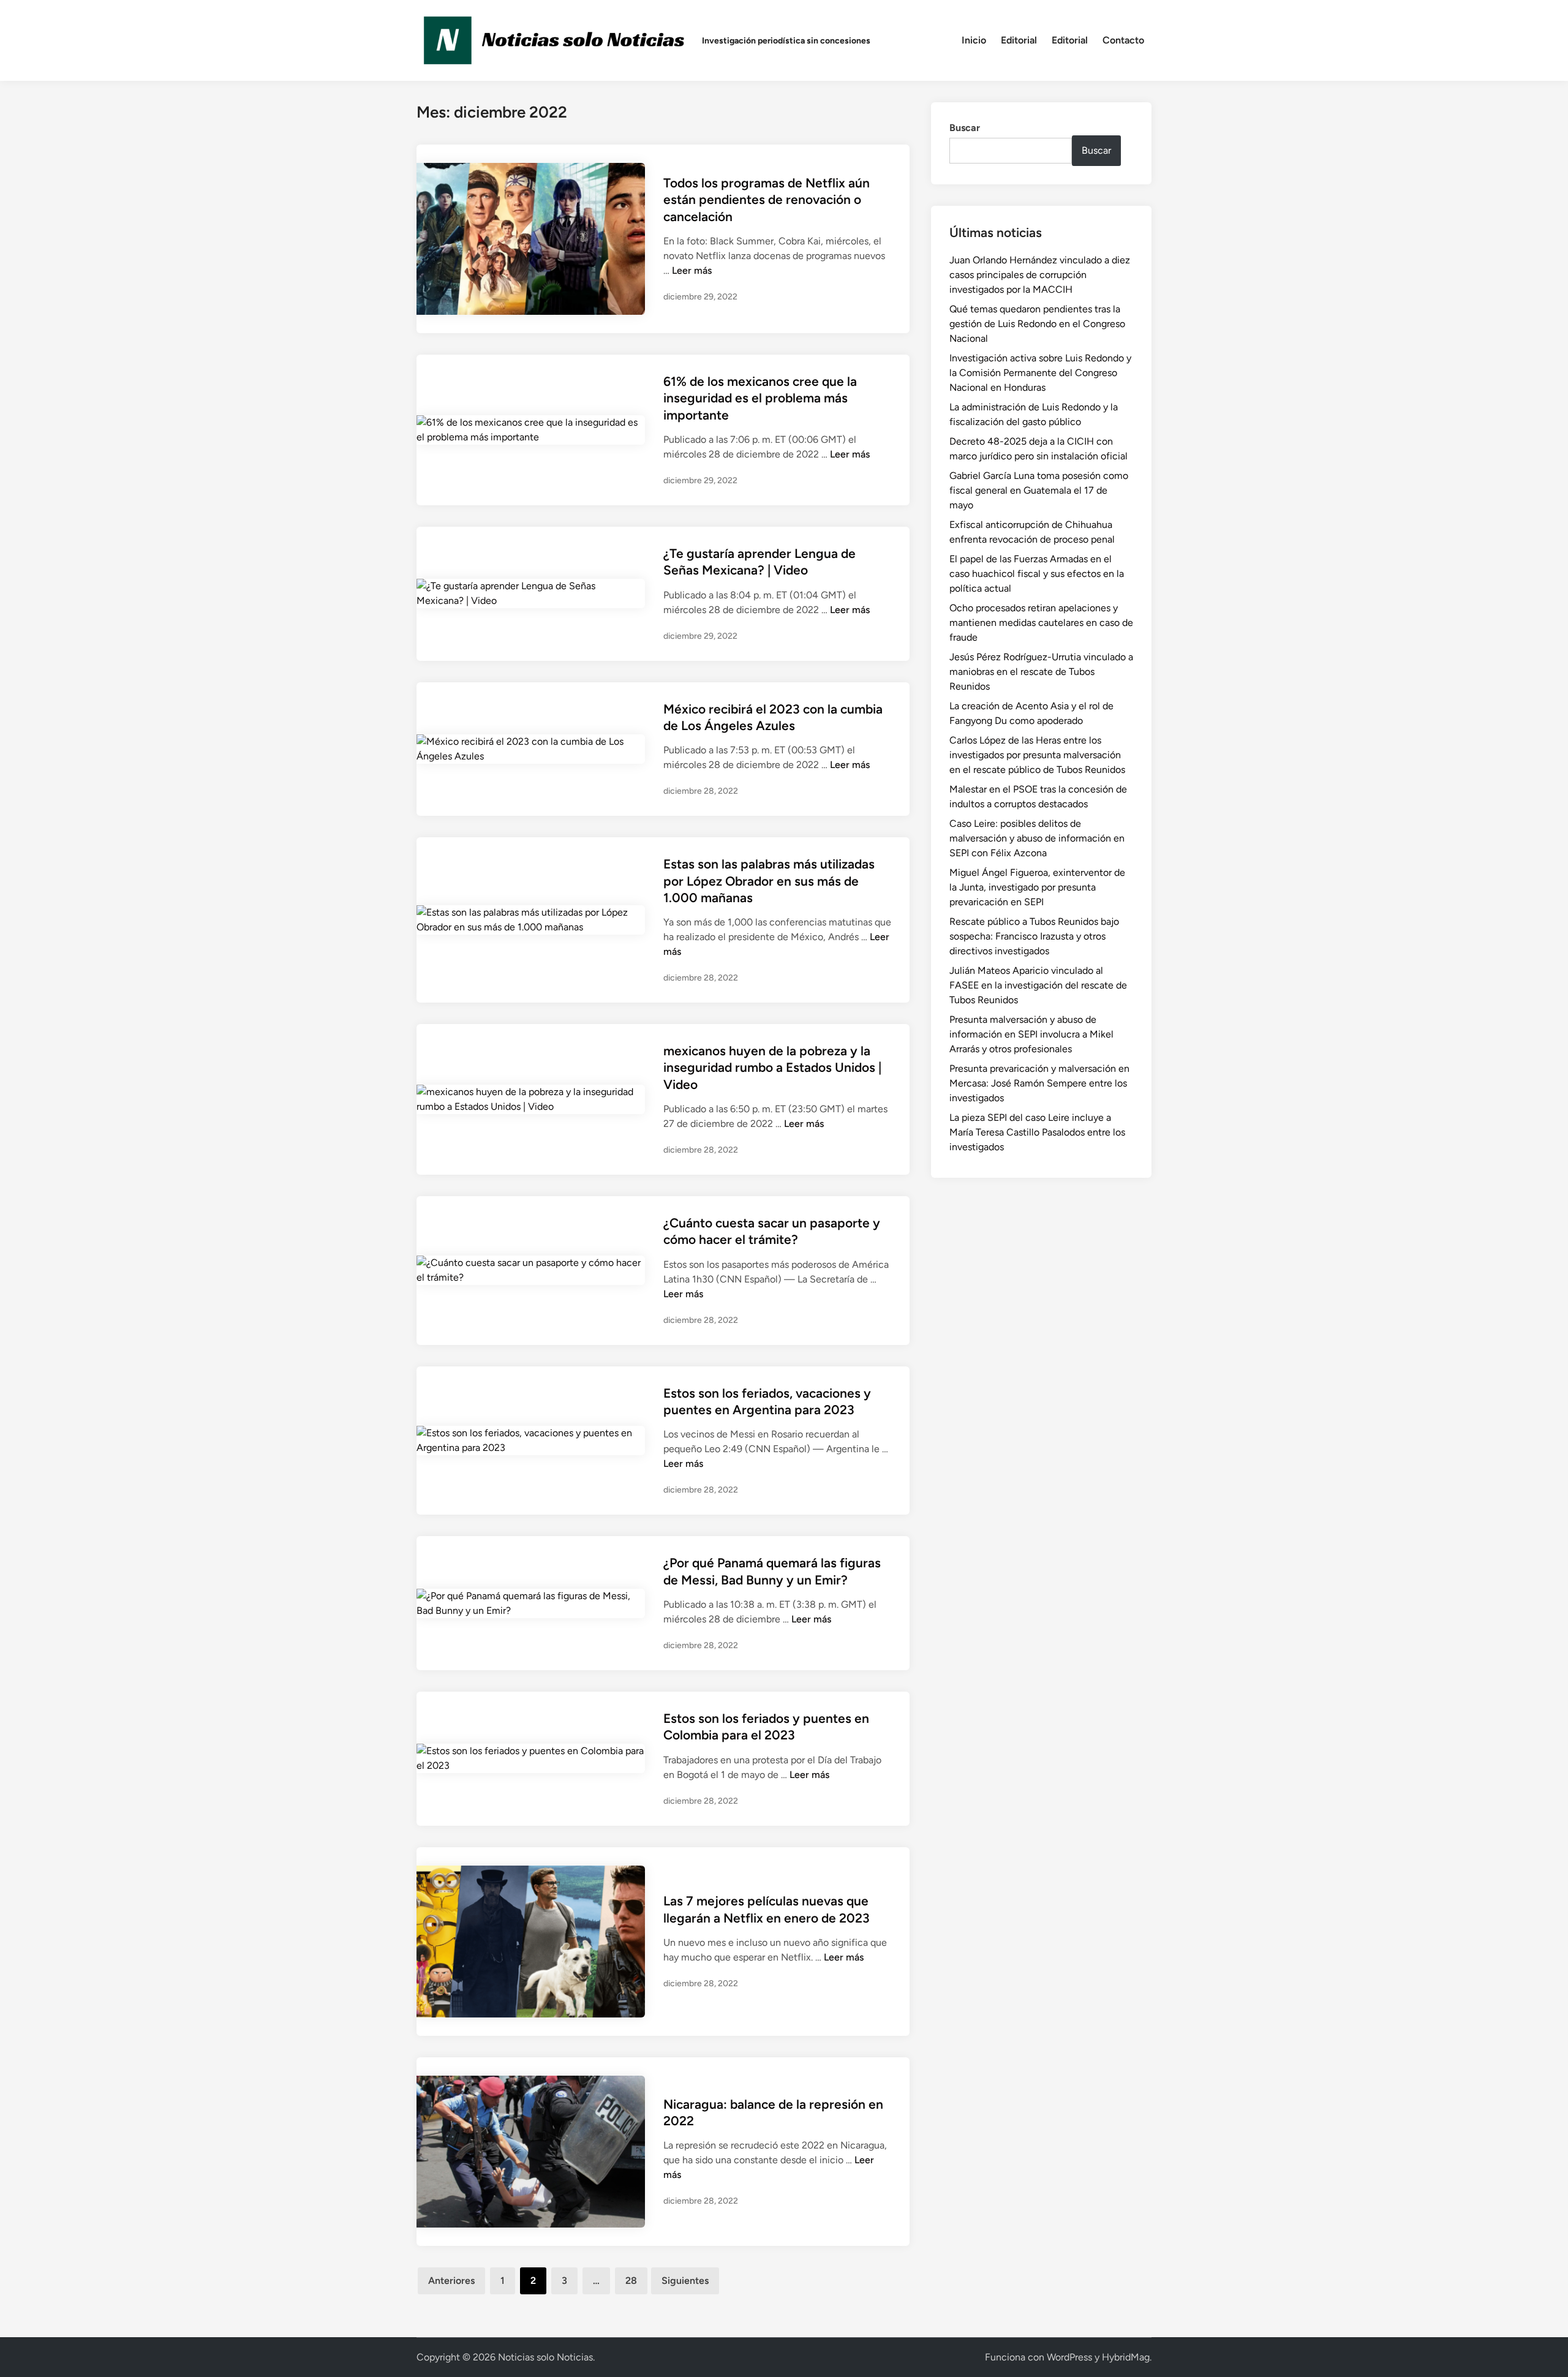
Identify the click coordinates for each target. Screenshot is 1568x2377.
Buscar (965, 128)
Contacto (1123, 40)
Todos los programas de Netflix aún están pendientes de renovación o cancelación (767, 200)
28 (631, 2281)
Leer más (692, 270)
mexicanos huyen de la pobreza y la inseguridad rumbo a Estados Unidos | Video (772, 1068)
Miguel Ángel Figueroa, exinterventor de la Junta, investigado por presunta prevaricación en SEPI (1037, 887)
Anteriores (451, 2281)
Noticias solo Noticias (545, 2357)
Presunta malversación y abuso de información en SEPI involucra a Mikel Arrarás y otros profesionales (1031, 1034)
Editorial (1019, 40)
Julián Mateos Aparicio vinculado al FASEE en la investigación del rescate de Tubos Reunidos (1038, 985)
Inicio (974, 40)
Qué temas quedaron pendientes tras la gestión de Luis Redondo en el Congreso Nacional (1037, 324)
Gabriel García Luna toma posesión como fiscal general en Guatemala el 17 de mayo (1039, 490)
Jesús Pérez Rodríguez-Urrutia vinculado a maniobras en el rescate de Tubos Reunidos (1041, 672)
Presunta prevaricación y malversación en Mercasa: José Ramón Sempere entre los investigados (1039, 1083)
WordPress (1069, 2357)
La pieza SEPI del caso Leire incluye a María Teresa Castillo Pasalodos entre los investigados (1037, 1132)
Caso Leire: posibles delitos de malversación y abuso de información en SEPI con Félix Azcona (1037, 838)
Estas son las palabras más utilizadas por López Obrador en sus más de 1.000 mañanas (769, 881)
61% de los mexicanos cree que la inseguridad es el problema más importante (760, 398)
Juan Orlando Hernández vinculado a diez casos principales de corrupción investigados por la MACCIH (1040, 275)
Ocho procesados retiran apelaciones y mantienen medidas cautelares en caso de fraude (1041, 623)
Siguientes (685, 2281)
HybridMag (1126, 2357)
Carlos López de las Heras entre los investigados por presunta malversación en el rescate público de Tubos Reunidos (1037, 755)
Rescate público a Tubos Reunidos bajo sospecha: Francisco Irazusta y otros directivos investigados (1034, 936)
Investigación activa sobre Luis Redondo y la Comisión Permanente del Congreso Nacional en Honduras (1040, 373)
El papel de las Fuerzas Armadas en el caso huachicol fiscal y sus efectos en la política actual (1037, 574)
